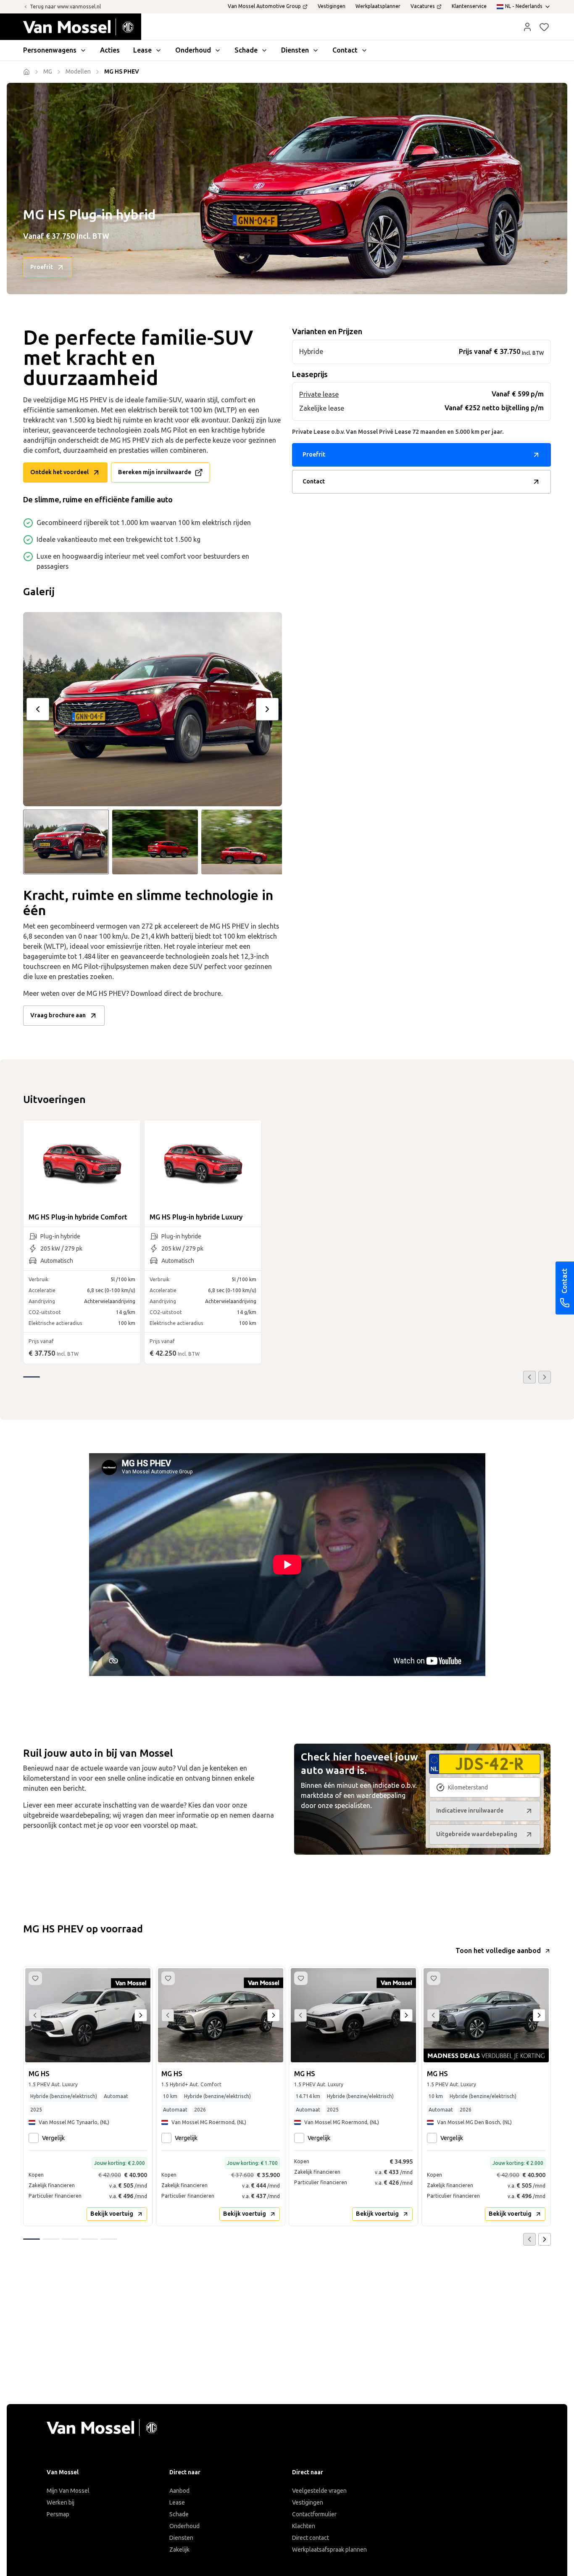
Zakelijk (179, 2550)
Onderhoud (184, 2526)
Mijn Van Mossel (68, 2491)
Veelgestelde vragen (319, 2491)
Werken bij (61, 2503)
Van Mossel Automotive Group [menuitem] (264, 6)
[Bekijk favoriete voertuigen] (544, 27)
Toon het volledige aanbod (498, 1951)
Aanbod (179, 2491)
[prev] (38, 709)
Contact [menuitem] (345, 50)
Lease (177, 2503)
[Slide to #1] (66, 842)
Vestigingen (308, 2503)
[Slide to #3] (244, 842)
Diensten (181, 2538)
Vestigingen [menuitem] (332, 6)
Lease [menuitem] (142, 50)
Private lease (319, 395)
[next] (267, 709)
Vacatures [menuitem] (423, 6)
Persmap (58, 2514)
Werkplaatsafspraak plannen (329, 2550)
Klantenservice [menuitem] (469, 6)
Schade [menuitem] (246, 50)
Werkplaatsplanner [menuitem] (378, 6)
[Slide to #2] (155, 842)
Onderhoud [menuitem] (193, 50)
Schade (179, 2514)
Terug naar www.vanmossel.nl (65, 7)
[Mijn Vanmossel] (527, 27)
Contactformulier (314, 2514)
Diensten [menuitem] (295, 50)
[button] (527, 27)
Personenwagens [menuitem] (50, 50)
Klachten (304, 2526)
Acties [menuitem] (110, 50)
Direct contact (311, 2538)
